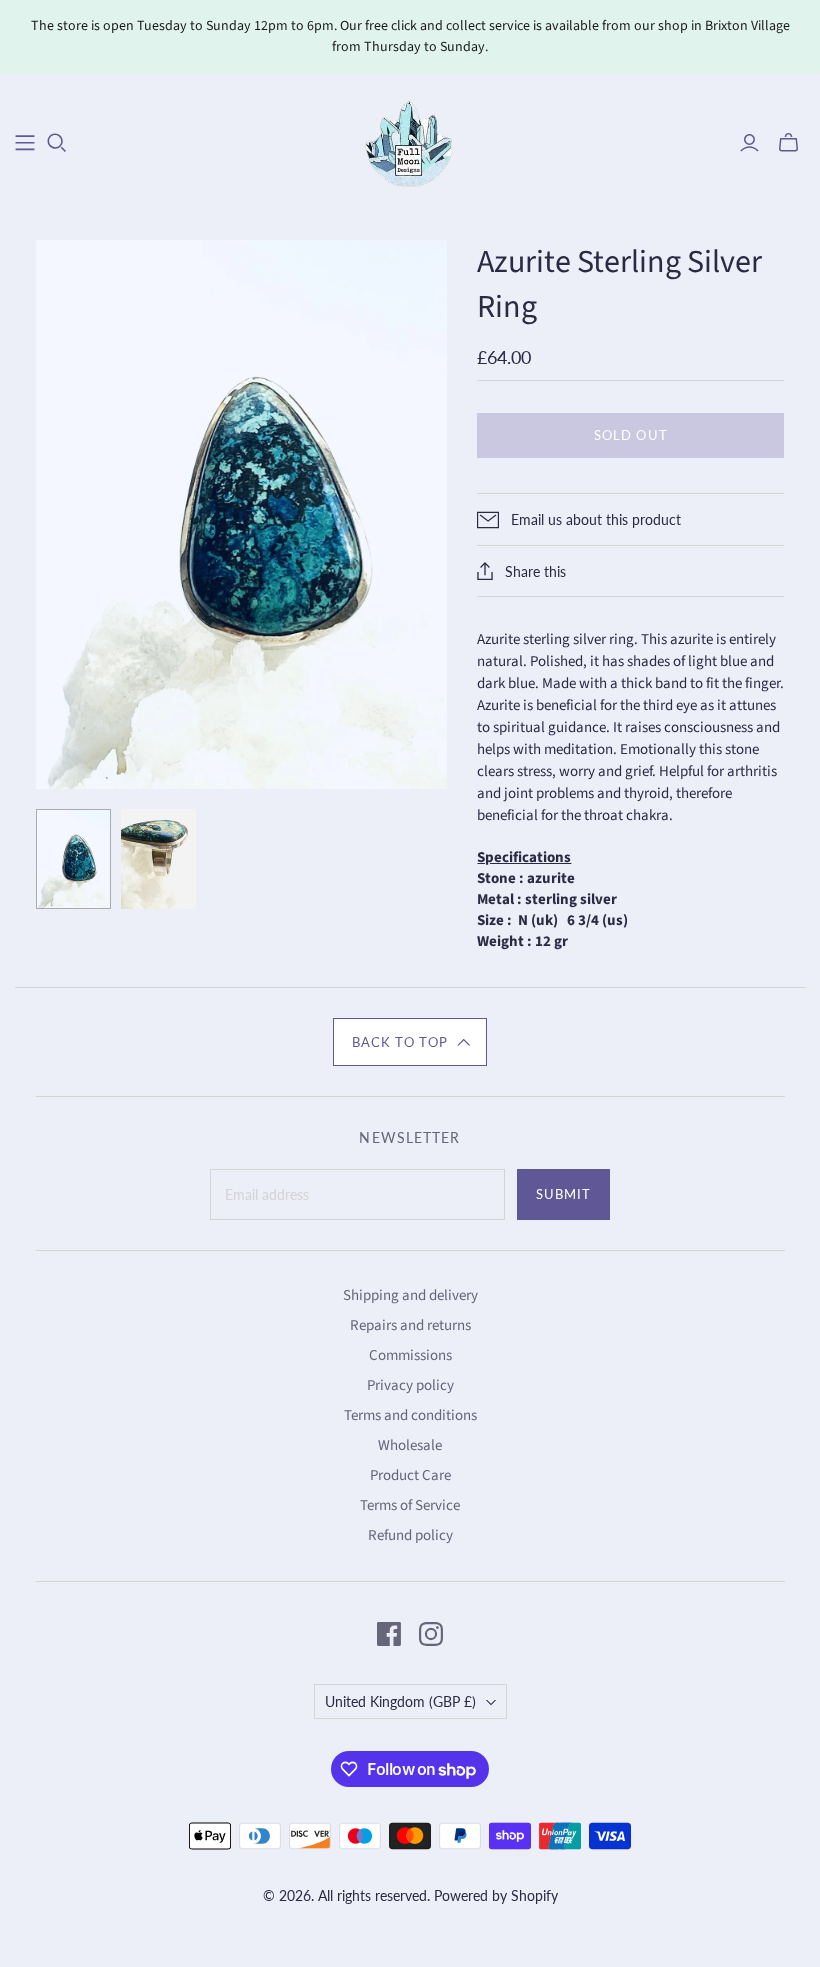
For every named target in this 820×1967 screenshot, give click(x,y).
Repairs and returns (410, 1325)
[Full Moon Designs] (410, 142)
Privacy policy (410, 1385)
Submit (563, 1194)
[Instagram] (431, 1634)
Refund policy (410, 1535)
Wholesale (410, 1445)
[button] (410, 1042)
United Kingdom (400, 1701)
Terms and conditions (410, 1415)
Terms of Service (410, 1505)
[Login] (749, 143)
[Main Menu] (25, 143)
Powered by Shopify (496, 1895)
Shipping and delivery (410, 1295)
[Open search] (57, 143)
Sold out (630, 435)
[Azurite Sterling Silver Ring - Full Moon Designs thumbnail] (73, 859)
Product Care (410, 1475)
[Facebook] (389, 1634)
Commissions (410, 1355)
